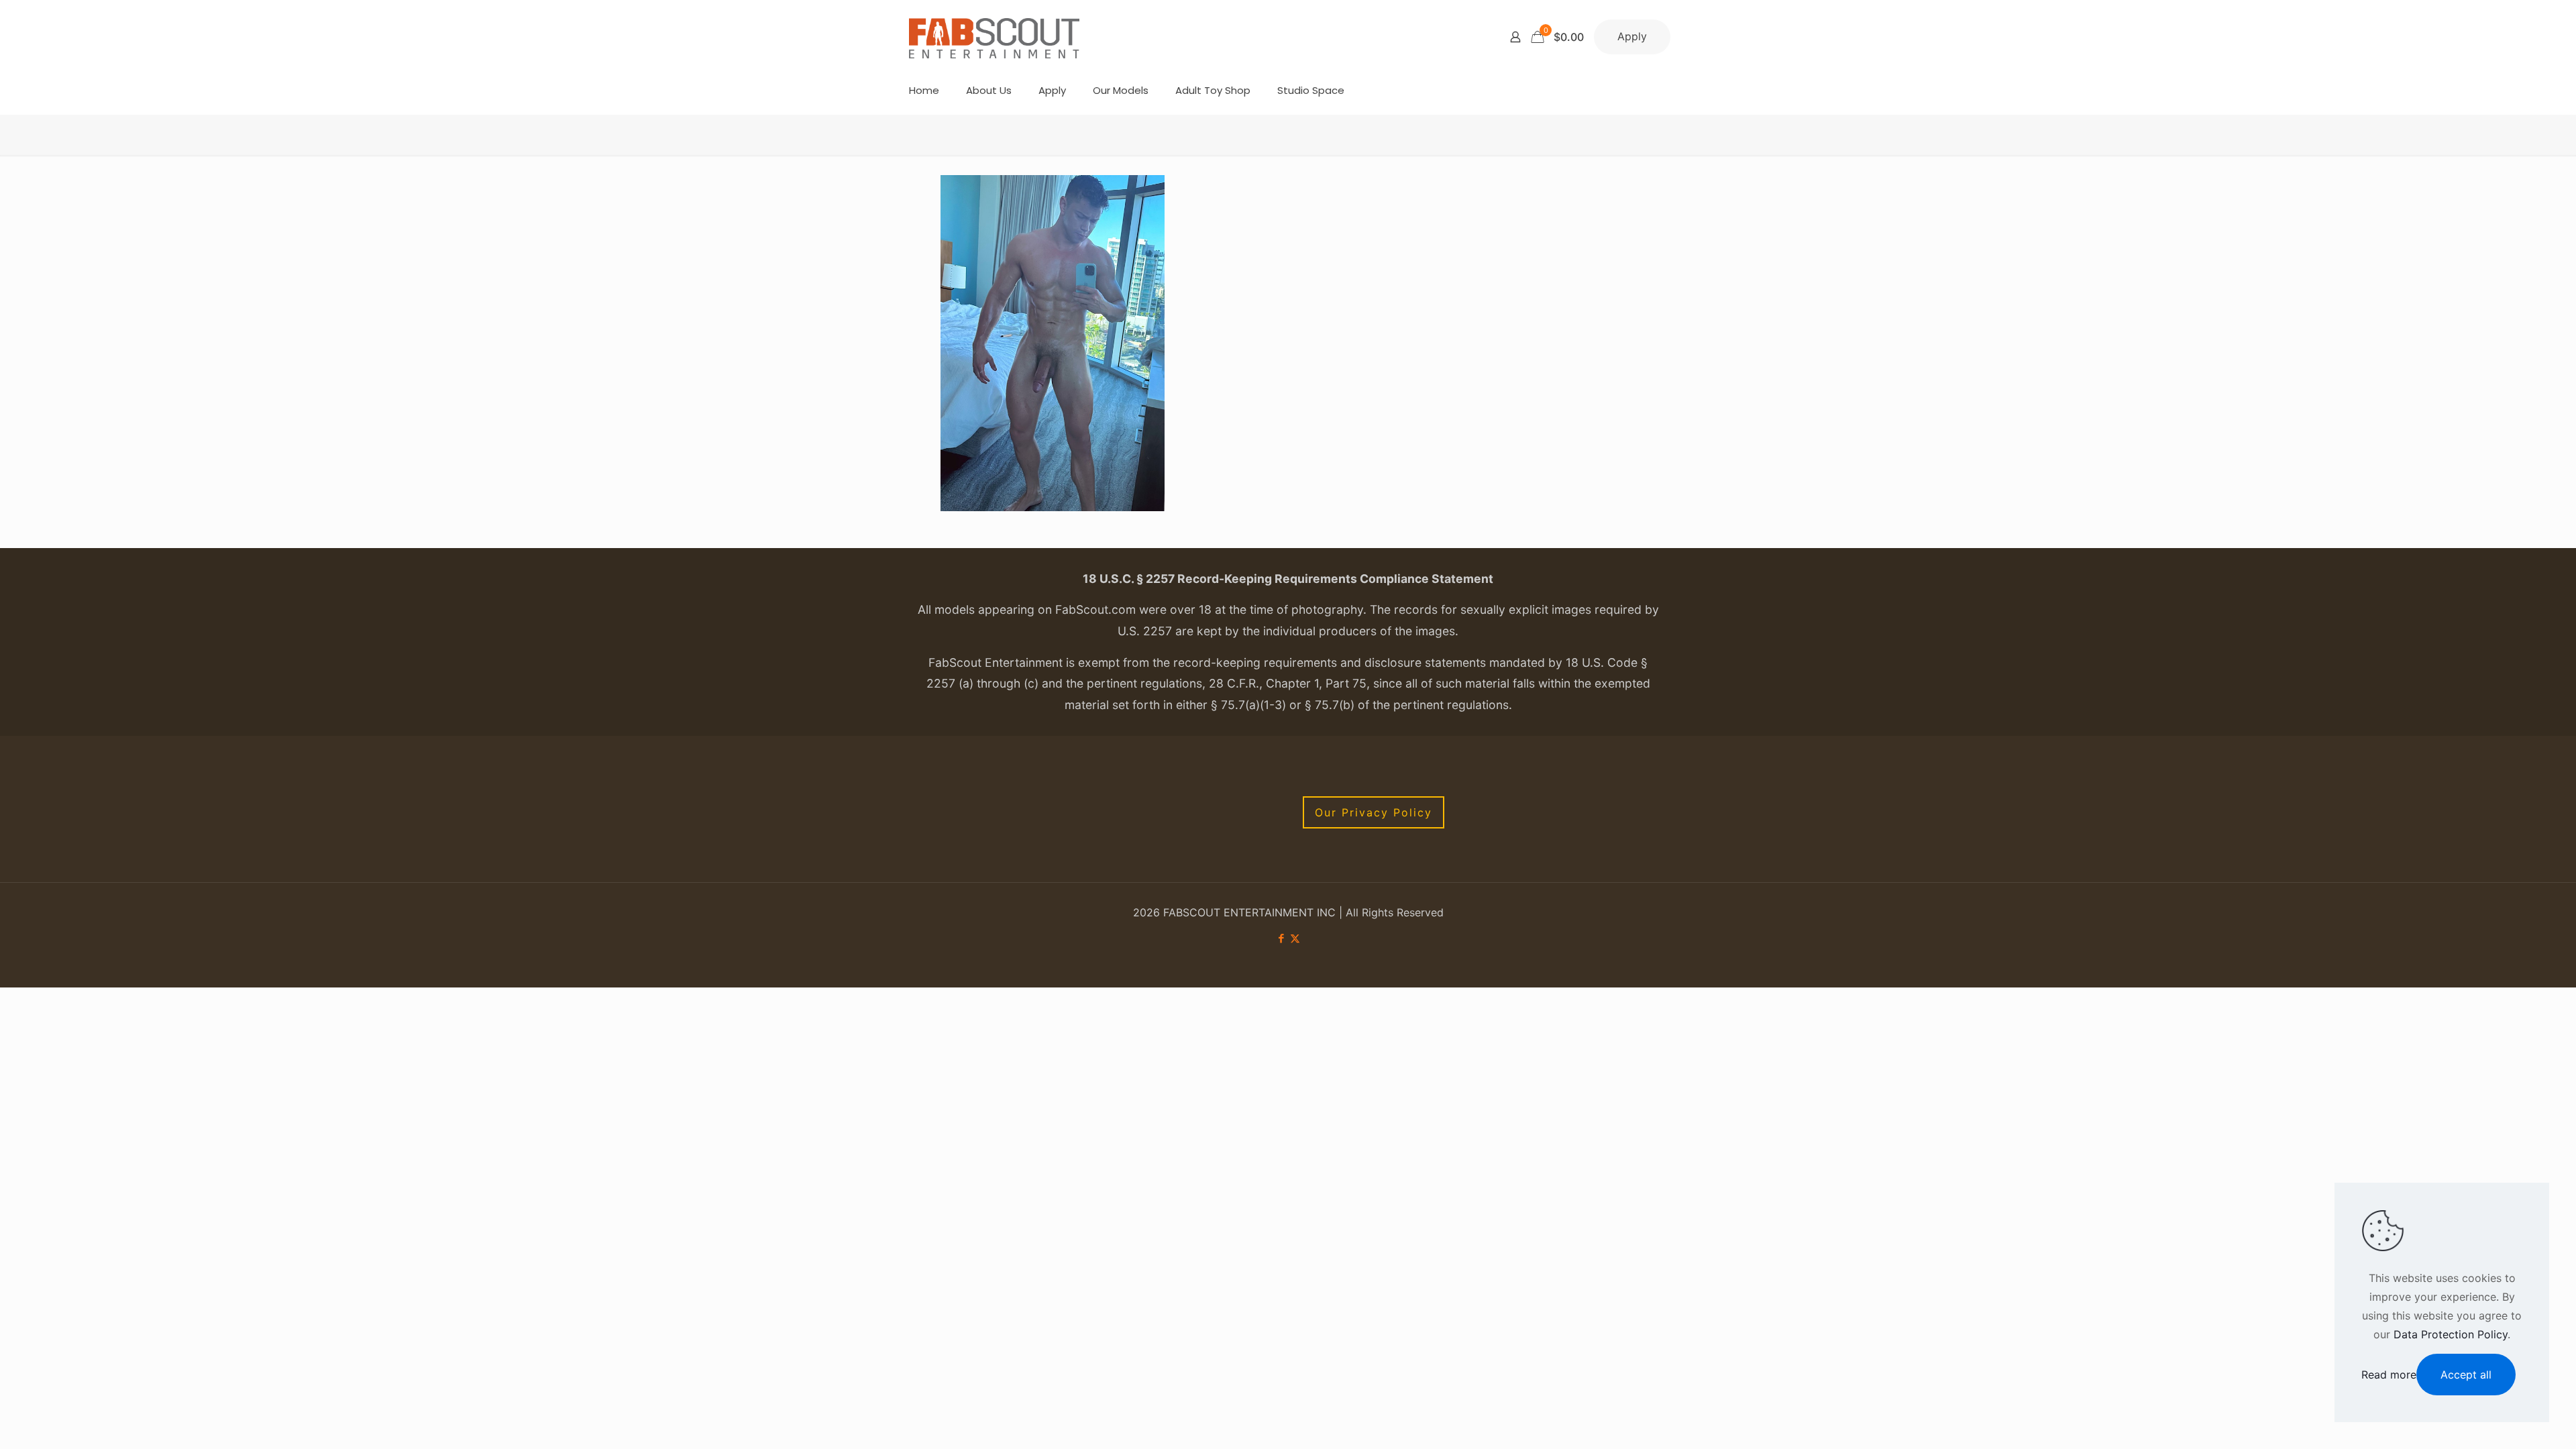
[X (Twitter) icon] (1295, 938)
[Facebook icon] (1281, 938)
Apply (1632, 36)
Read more (2389, 1375)
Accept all (2466, 1375)
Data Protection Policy (2451, 1334)
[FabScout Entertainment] (994, 37)
